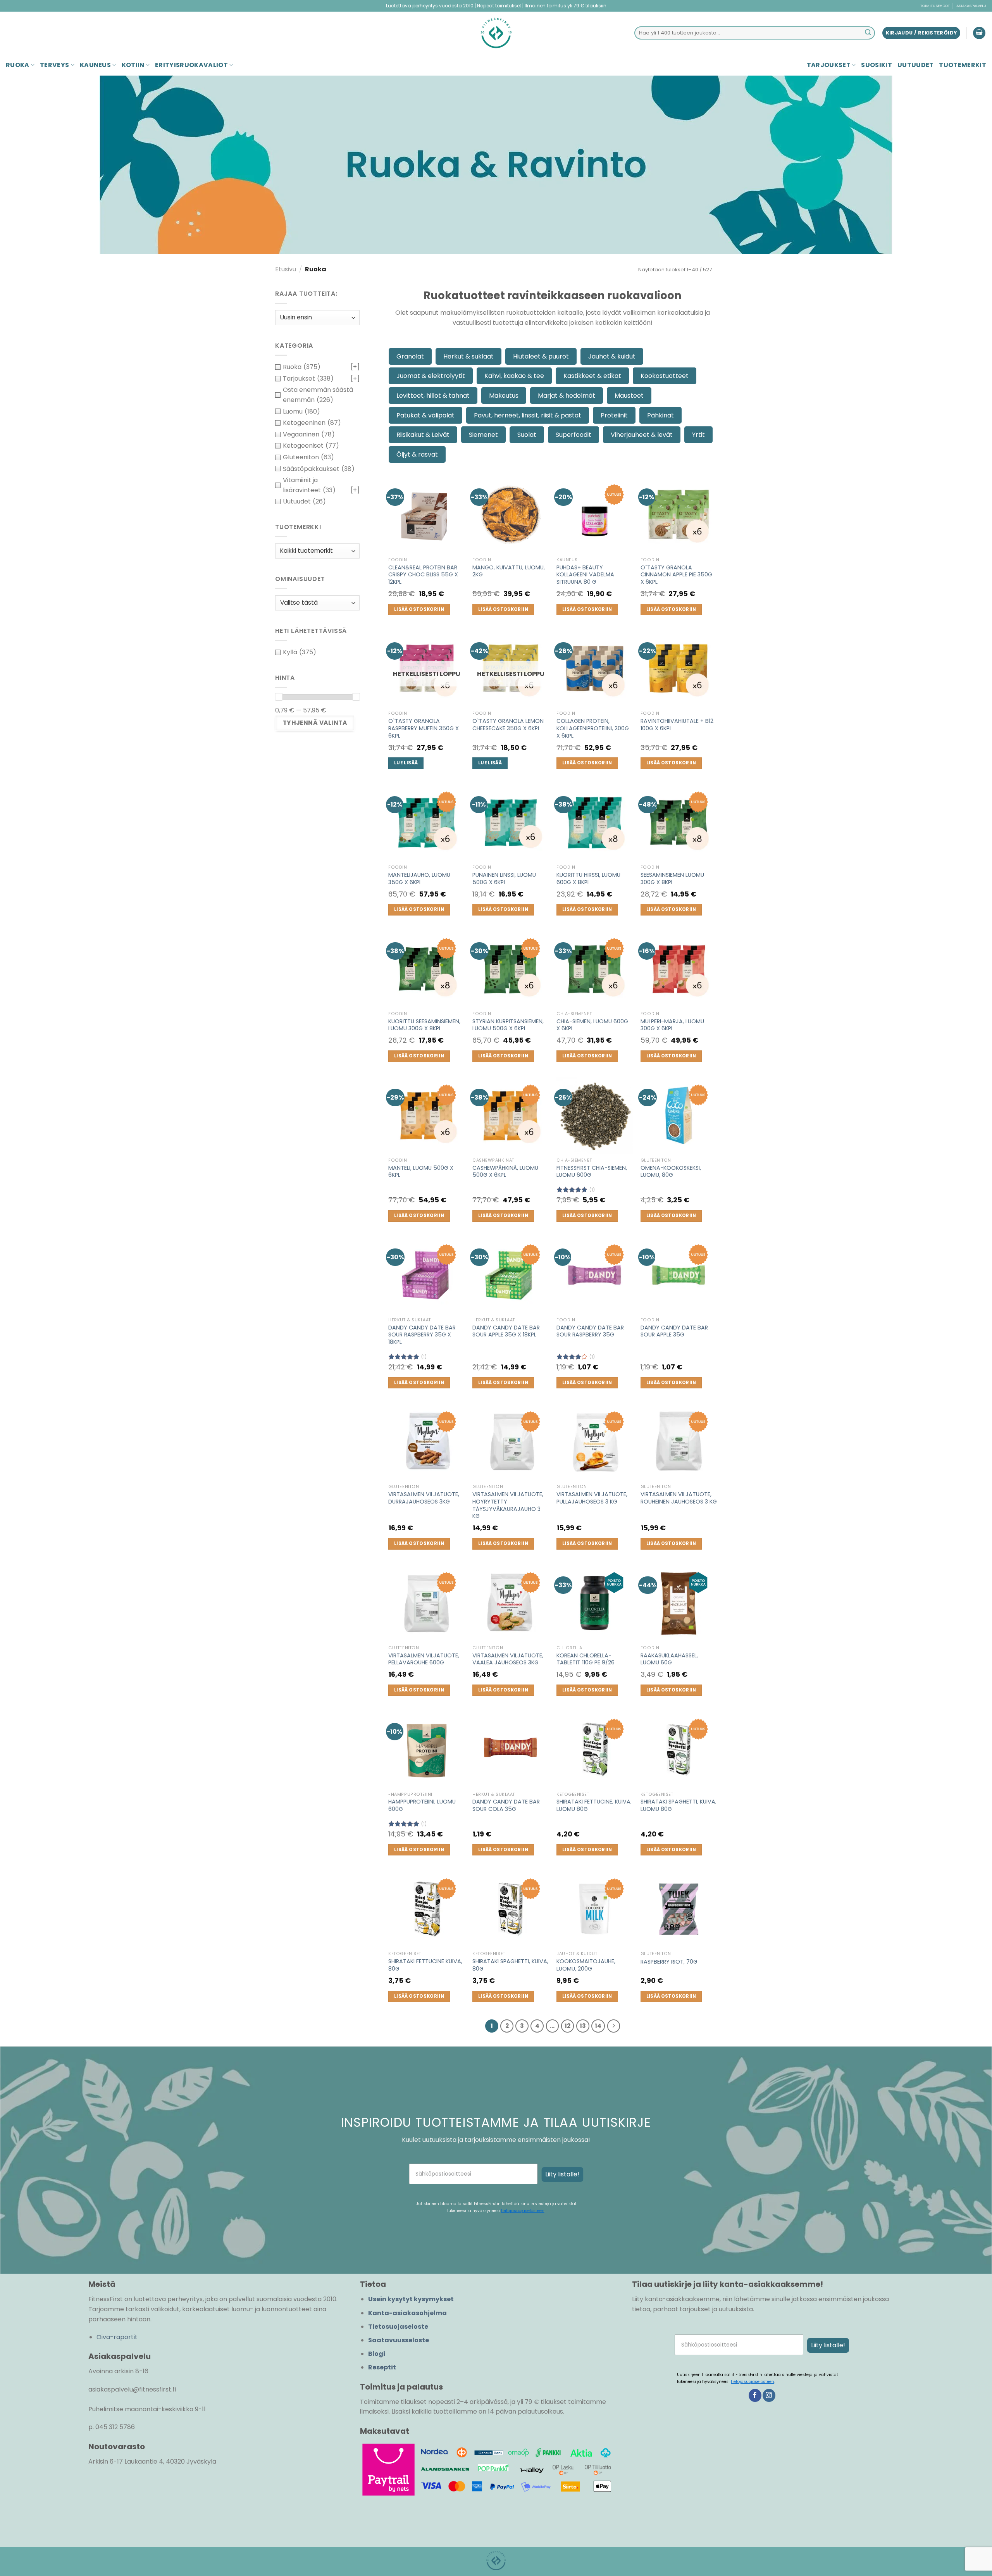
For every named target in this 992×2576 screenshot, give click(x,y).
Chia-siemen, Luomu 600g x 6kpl (592, 1025)
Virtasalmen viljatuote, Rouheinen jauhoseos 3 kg (679, 1498)
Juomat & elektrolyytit (431, 376)
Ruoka (18, 65)
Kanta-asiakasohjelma (407, 2313)
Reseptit (382, 2367)
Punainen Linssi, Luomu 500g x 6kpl (504, 878)
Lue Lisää (406, 763)
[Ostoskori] (979, 33)
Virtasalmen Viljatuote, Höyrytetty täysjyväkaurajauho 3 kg (508, 1505)
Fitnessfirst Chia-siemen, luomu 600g (592, 1172)
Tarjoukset (829, 65)
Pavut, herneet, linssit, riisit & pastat (528, 415)
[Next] (614, 2026)
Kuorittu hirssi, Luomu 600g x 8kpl (588, 878)
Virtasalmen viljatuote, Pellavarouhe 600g (424, 1659)
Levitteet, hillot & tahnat (433, 396)
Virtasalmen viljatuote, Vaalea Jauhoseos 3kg (508, 1659)
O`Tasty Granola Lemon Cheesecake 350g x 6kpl (508, 725)
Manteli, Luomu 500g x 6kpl (421, 1172)
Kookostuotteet (665, 376)
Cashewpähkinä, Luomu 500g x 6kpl (505, 1172)
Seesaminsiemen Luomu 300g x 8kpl (672, 878)
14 (598, 2026)
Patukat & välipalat (425, 415)
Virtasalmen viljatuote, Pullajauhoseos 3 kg (592, 1498)
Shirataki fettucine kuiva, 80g (425, 1965)
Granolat (410, 356)
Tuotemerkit (963, 65)
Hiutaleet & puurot (541, 356)
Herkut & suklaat (468, 356)
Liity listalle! (562, 2174)
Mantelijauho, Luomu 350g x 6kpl (419, 878)
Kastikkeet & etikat (592, 376)
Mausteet (629, 396)
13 (583, 2026)
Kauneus (95, 65)
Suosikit (877, 65)
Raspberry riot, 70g (669, 1962)
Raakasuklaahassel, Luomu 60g (669, 1659)
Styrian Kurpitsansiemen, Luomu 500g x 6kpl (508, 1025)
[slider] (279, 697)
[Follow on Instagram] (769, 2395)
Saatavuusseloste (399, 2340)
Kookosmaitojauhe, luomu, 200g (586, 1965)
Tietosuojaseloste (398, 2327)
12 (567, 2026)
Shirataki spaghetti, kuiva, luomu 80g (679, 1805)
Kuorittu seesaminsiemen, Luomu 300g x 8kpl (424, 1025)
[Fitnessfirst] (496, 33)
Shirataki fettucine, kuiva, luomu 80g (594, 1805)
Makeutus (504, 396)
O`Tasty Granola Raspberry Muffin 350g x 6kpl (424, 728)
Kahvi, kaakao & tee (514, 376)
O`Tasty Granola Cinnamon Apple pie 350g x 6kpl (676, 575)
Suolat (527, 435)
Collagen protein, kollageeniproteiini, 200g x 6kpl (593, 728)
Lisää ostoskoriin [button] (419, 609)
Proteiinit (614, 415)
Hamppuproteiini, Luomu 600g (422, 1805)
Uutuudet (916, 65)
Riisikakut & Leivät (423, 435)
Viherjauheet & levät (642, 435)
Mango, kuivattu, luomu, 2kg (509, 571)
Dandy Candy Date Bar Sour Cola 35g (506, 1805)
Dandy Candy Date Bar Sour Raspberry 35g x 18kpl (422, 1335)
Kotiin (133, 65)
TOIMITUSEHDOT (935, 6)
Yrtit (698, 435)
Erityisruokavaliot (191, 65)
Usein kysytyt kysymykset (411, 2299)
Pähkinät (660, 415)
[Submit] (868, 33)
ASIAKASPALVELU (971, 6)
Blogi (377, 2354)
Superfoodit (573, 435)
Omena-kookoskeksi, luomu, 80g (671, 1172)
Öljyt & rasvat (417, 454)
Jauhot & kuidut (612, 356)
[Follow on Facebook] (755, 2395)
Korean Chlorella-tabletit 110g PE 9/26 (586, 1659)
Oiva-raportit (117, 2337)
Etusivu (286, 269)
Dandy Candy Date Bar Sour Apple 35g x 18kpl (506, 1331)
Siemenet (483, 435)
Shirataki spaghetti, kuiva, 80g (510, 1965)
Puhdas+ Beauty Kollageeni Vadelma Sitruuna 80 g (585, 575)
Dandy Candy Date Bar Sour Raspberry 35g (590, 1331)
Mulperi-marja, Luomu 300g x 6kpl (672, 1025)
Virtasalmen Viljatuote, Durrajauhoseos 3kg (424, 1498)
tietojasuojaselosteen (523, 2211)
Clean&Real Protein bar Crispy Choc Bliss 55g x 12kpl (423, 575)
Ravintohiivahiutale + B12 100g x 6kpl (677, 725)
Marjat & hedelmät (567, 396)
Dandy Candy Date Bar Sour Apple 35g (674, 1331)
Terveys (54, 65)
